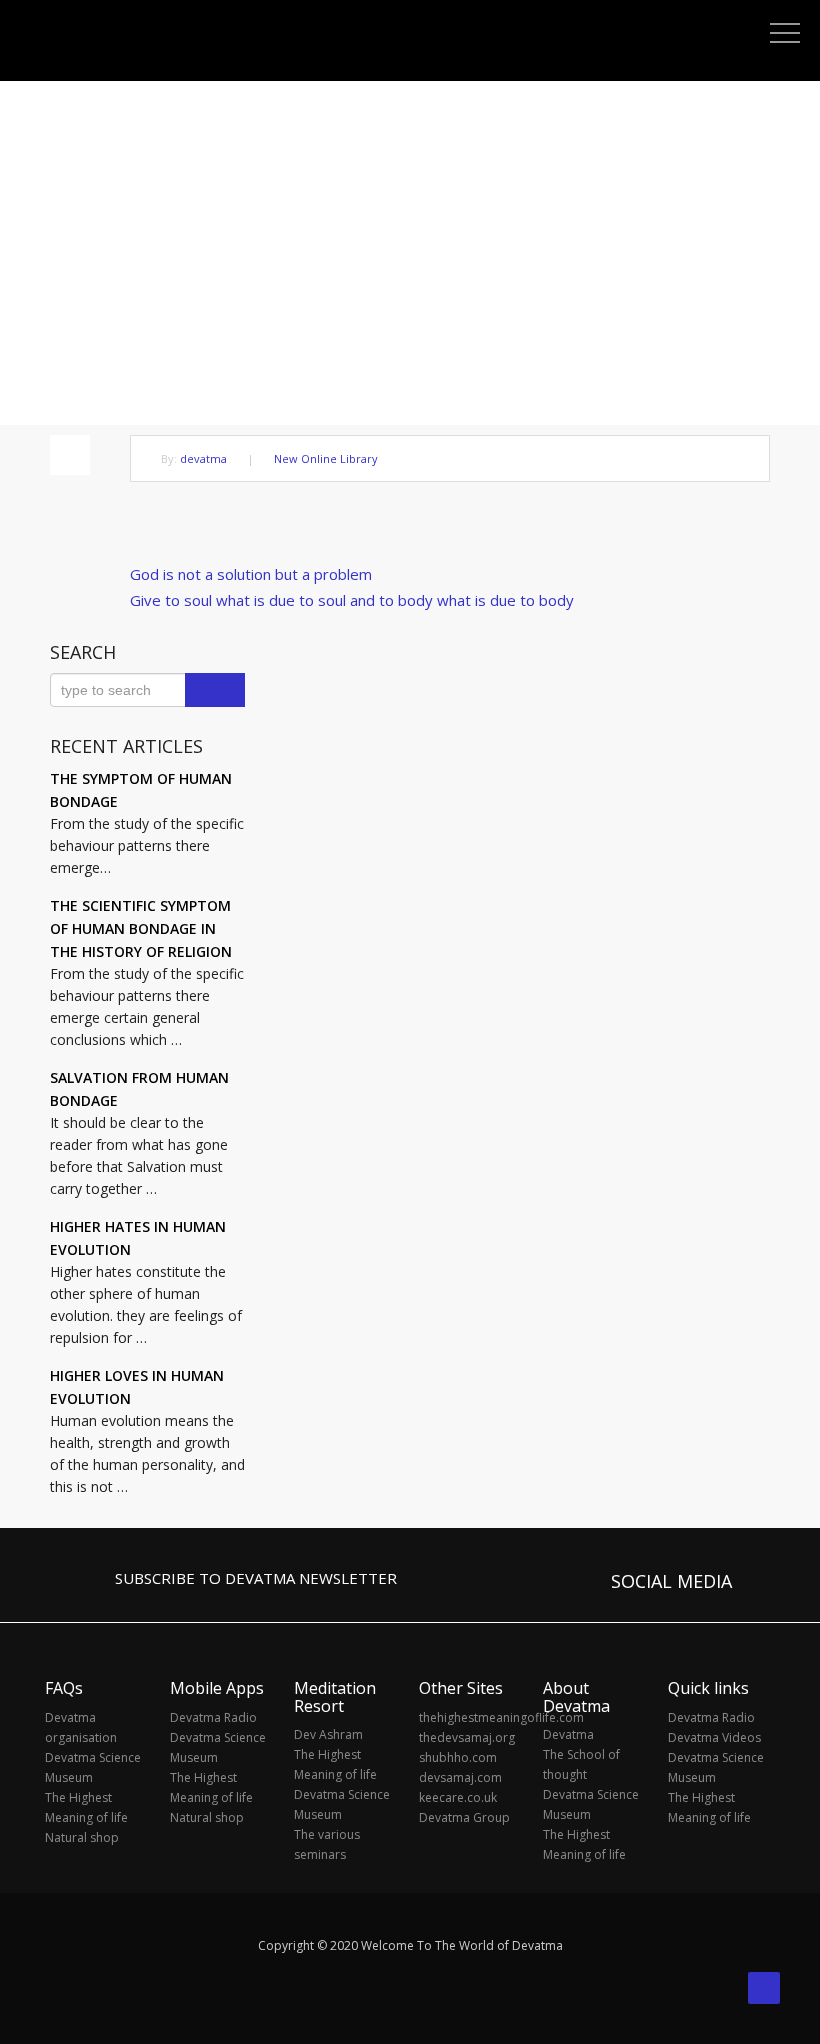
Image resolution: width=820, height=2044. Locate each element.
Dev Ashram (328, 1734)
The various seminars (327, 1844)
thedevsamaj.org (467, 1737)
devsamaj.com (460, 1777)
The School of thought (581, 1764)
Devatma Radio (213, 1717)
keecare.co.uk (458, 1797)
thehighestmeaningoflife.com (470, 1717)
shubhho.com (458, 1757)
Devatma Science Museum (93, 1767)
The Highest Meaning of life (86, 1807)
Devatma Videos (714, 1737)
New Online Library (326, 458)
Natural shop (82, 1837)
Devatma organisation (81, 1727)
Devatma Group (464, 1817)
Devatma (568, 1734)
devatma (203, 458)
